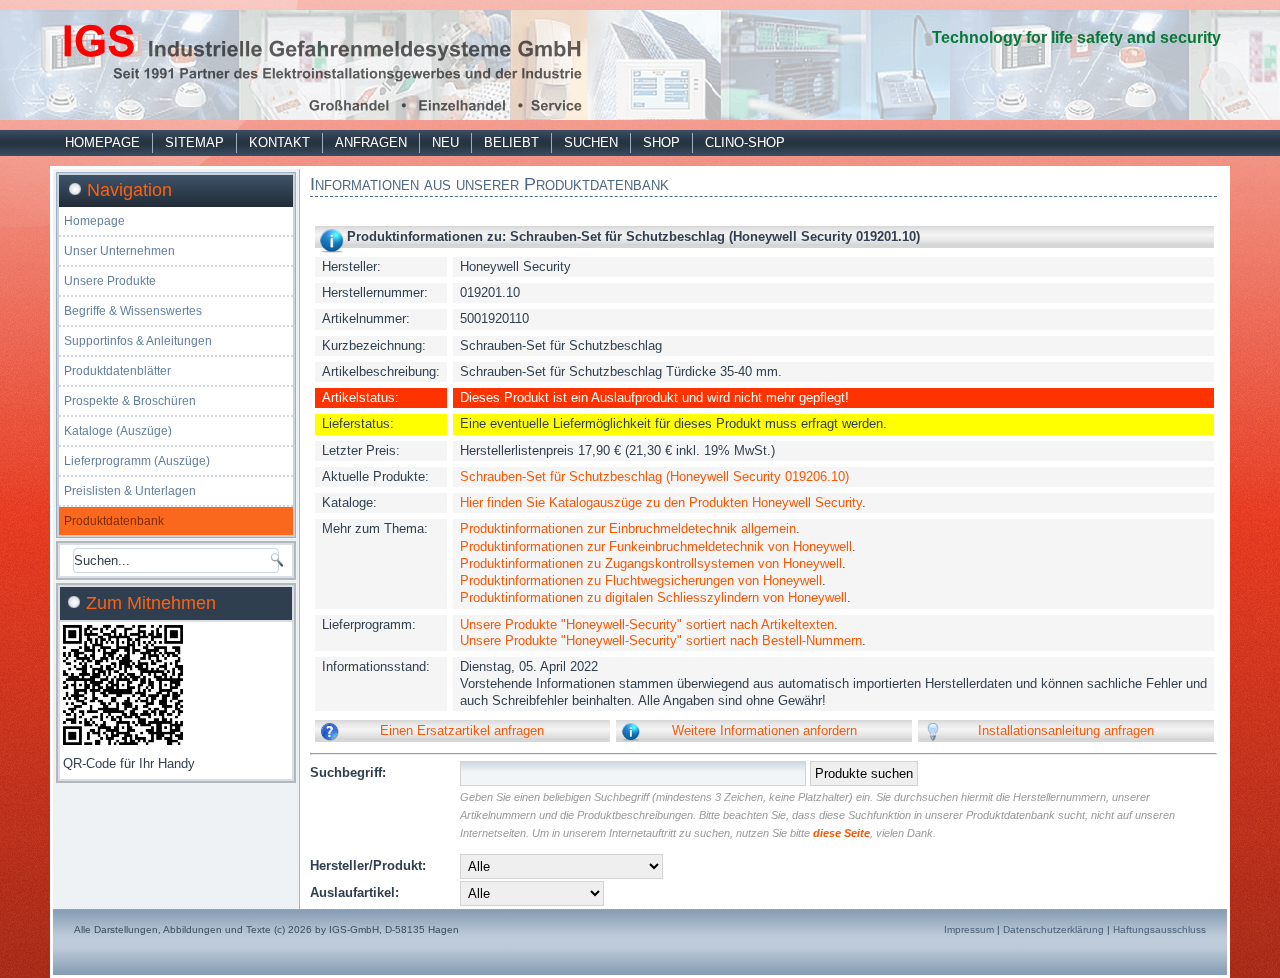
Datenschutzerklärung (1053, 929)
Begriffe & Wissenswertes (133, 311)
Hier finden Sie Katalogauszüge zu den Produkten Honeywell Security (661, 502)
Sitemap (194, 142)
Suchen (591, 142)
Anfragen (371, 142)
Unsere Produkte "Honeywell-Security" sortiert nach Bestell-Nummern (661, 640)
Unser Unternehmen (119, 251)
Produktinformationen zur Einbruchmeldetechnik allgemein (628, 528)
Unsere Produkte (110, 281)
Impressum (969, 929)
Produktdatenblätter (117, 371)
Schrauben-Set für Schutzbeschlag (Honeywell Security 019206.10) (654, 476)
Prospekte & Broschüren (130, 401)
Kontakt (279, 142)
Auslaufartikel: (354, 892)
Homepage (102, 142)
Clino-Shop (745, 142)
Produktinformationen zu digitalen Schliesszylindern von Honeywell (653, 597)
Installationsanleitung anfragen (1066, 730)
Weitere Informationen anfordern (764, 730)
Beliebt (511, 142)
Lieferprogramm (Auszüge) (137, 461)
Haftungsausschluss (1159, 929)
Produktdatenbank (114, 521)
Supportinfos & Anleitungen (138, 341)
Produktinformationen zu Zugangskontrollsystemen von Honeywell (651, 563)
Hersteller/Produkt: (368, 865)
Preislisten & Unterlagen (130, 491)
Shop (661, 142)
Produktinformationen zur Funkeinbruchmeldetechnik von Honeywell (656, 546)
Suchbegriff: (348, 772)
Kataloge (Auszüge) (118, 431)
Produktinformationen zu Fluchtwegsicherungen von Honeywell (641, 580)
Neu (445, 142)
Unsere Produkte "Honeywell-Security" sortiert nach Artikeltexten (647, 624)
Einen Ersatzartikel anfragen (462, 730)
